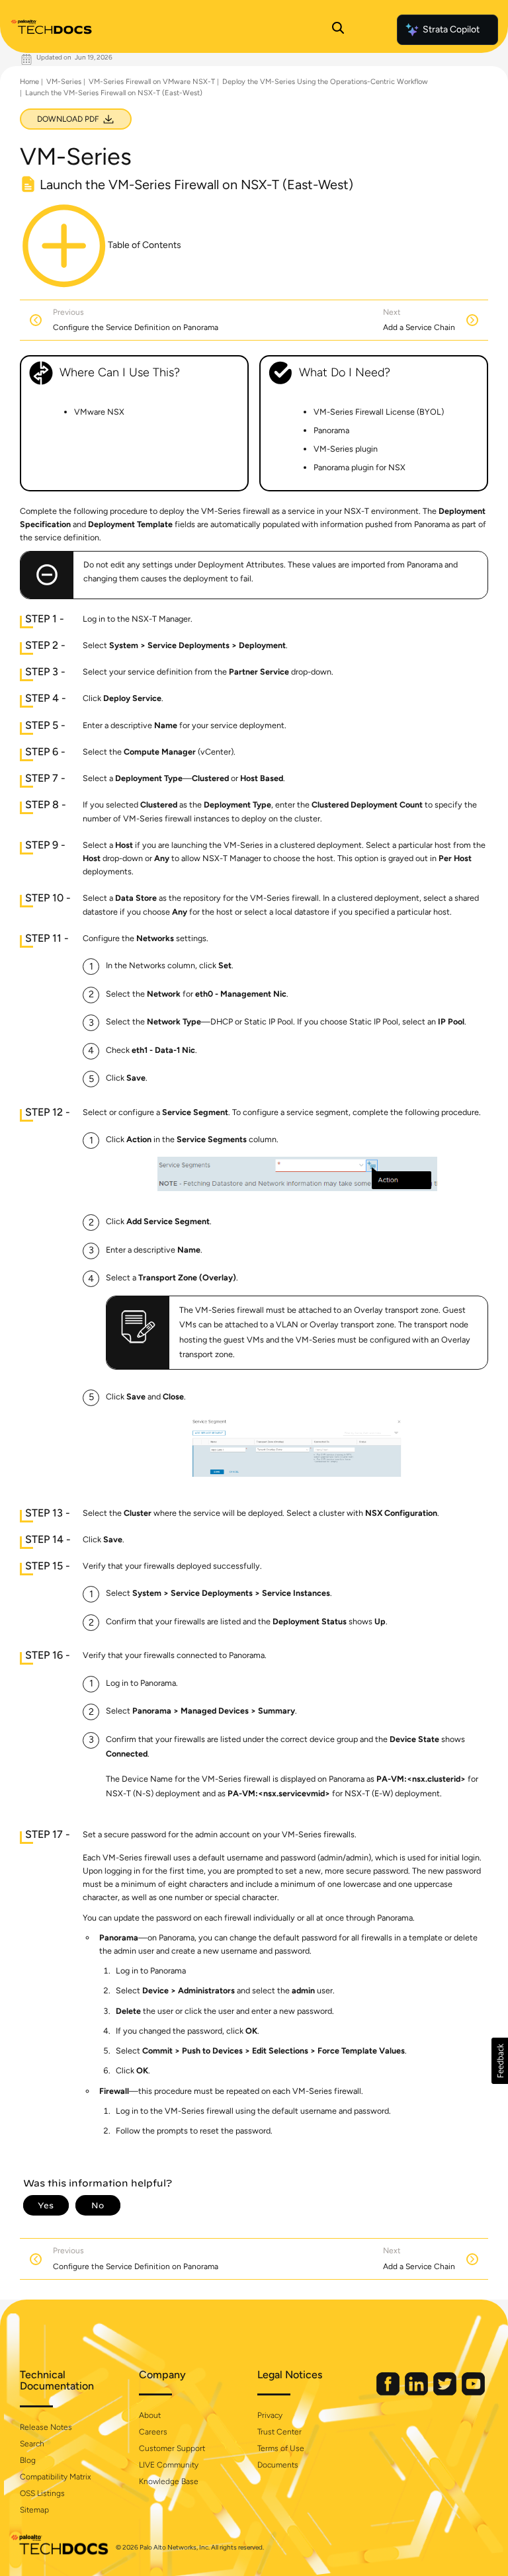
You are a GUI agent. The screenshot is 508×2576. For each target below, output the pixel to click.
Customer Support (172, 2448)
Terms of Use (281, 2448)
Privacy (270, 2415)
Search (32, 2444)
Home (29, 82)
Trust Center (279, 2432)
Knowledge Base (169, 2481)
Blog (28, 2460)
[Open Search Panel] (338, 30)
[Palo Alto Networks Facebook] (389, 2392)
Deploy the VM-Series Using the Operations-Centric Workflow (325, 82)
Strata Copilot (451, 29)
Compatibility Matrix (55, 2477)
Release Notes (46, 2427)
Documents (278, 2465)
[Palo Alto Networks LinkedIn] (417, 2392)
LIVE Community (169, 2465)
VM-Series (64, 82)
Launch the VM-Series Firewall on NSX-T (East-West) (114, 93)
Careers (153, 2432)
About (150, 2415)
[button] (500, 2061)
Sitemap (34, 2510)
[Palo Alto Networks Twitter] (446, 2392)
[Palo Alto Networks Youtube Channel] (473, 2392)
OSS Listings (42, 2493)
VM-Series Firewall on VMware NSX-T (152, 82)
